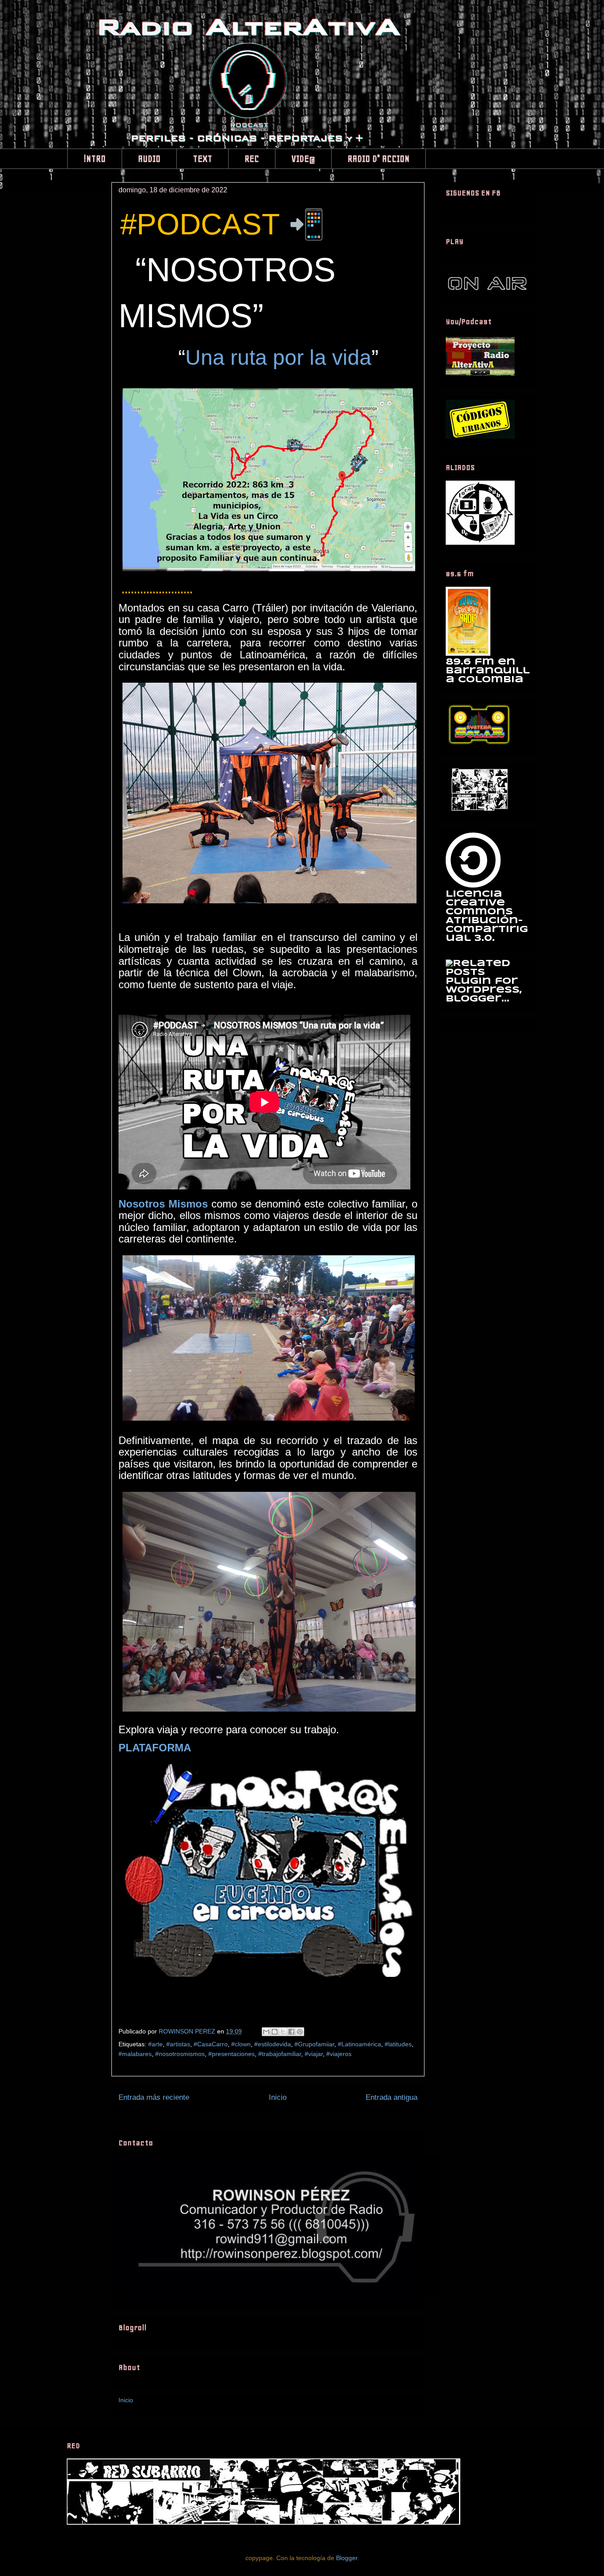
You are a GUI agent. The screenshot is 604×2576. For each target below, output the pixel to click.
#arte (155, 2044)
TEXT (203, 159)
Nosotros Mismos (163, 1204)
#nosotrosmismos (180, 2054)
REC (252, 159)
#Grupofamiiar (314, 2044)
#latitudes (398, 2044)
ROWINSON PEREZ (188, 2031)
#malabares (135, 2054)
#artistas (178, 2044)
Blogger (347, 2558)
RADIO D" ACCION (378, 159)
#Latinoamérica (359, 2044)
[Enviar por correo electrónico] (266, 2032)
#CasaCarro (211, 2044)
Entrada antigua (392, 2097)
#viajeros (339, 2054)
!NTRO (95, 159)
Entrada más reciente (154, 2097)
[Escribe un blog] (275, 2032)
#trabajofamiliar (280, 2054)
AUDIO (149, 159)
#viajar (314, 2054)
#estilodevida (273, 2044)
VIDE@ (303, 159)
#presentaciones (231, 2054)
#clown (241, 2044)
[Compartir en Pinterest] (300, 2032)
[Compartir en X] (283, 2032)
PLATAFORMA (155, 1748)
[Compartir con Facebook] (291, 2032)
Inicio (278, 2097)
